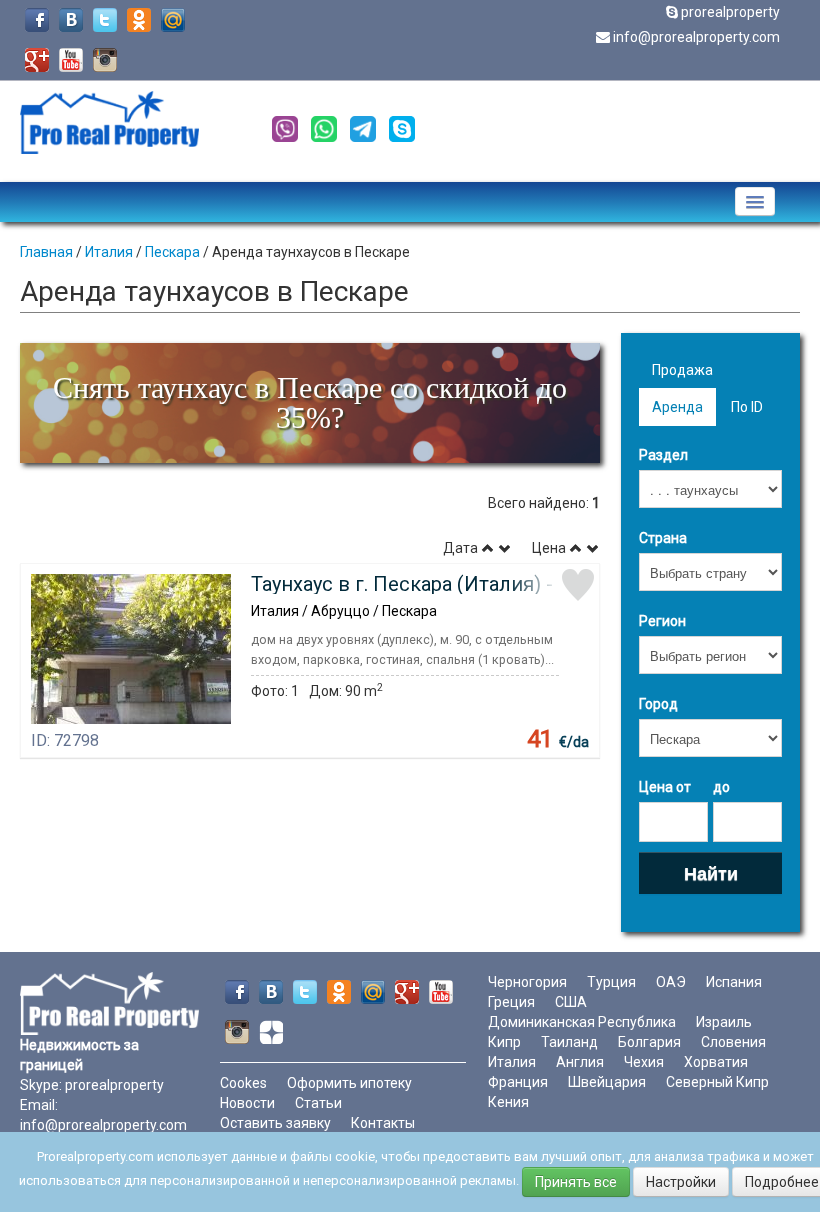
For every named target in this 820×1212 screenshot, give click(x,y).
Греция (511, 1002)
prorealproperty (730, 12)
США (571, 1002)
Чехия (644, 1062)
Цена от (665, 787)
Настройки (681, 1182)
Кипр (504, 1042)
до (721, 787)
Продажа (682, 370)
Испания (734, 982)
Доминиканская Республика (582, 1022)
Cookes (243, 1083)
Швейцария (607, 1082)
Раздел (663, 455)
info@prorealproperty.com (696, 37)
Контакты (383, 1123)
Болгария (649, 1042)
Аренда (677, 407)
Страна (663, 538)
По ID (747, 407)
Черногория (527, 982)
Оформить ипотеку (349, 1083)
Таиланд (569, 1042)
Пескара (172, 252)
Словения (733, 1042)
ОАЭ (671, 982)
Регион (662, 621)
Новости (247, 1103)
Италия (109, 252)
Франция (518, 1082)
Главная (46, 252)
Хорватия (716, 1062)
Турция (611, 982)
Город (658, 704)
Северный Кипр (717, 1082)
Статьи (318, 1103)
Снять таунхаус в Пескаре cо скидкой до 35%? (310, 402)
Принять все (576, 1182)
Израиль (724, 1022)
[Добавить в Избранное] (578, 585)
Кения (508, 1102)
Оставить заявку (275, 1123)
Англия (580, 1062)
